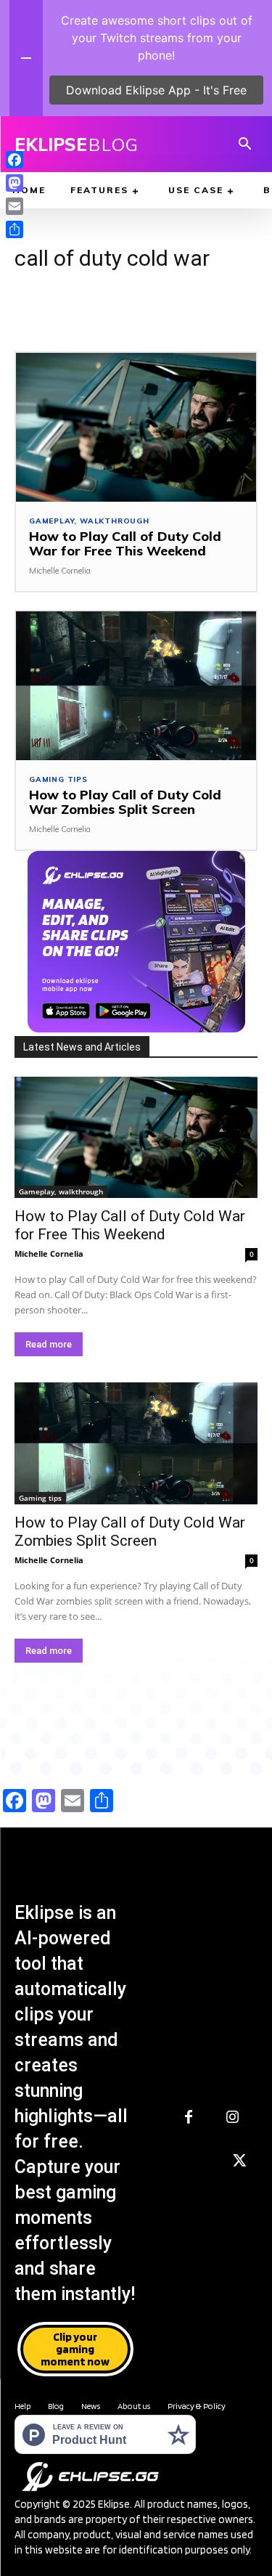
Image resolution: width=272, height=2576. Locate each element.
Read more (49, 1344)
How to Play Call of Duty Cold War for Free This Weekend (125, 543)
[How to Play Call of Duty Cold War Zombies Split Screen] (136, 686)
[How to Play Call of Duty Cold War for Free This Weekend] (136, 427)
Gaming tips (58, 780)
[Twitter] (239, 2161)
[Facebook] (189, 2118)
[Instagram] (232, 2118)
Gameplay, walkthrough (89, 521)
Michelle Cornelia (60, 571)
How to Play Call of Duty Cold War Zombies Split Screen (125, 802)
